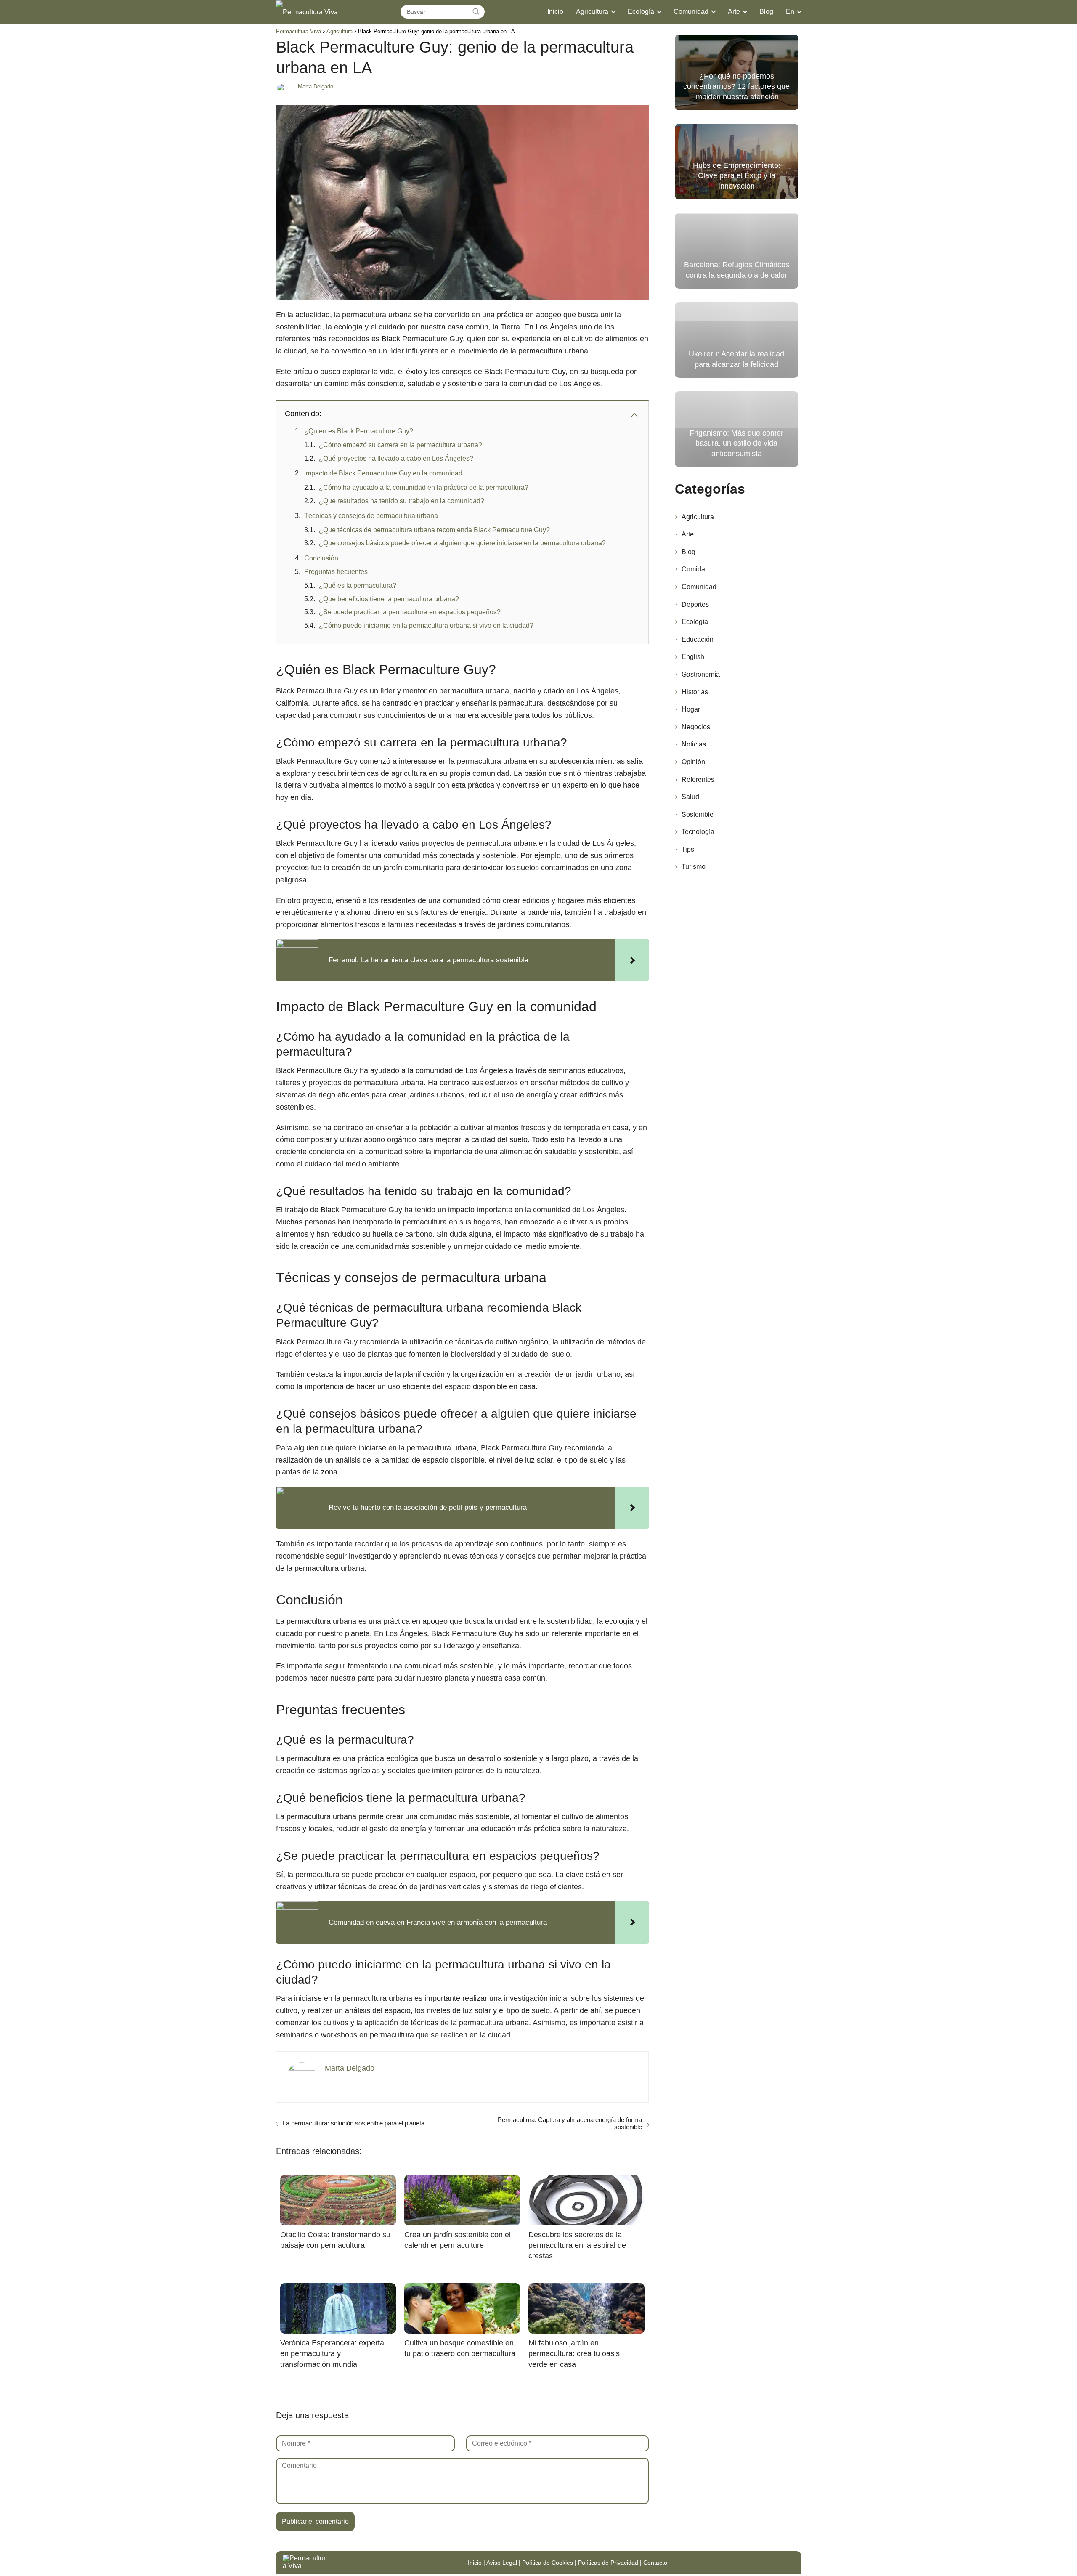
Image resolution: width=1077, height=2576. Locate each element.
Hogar (691, 709)
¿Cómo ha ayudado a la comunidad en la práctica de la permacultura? (424, 487)
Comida (693, 569)
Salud (690, 797)
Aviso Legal (502, 2563)
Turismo (694, 867)
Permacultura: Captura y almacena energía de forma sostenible (570, 2123)
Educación (698, 639)
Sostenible (698, 814)
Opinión (693, 762)
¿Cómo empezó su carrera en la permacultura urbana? (401, 445)
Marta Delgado (316, 86)
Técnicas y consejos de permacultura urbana (371, 516)
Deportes (695, 604)
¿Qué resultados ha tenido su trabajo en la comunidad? (402, 501)
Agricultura (592, 12)
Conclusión (321, 558)
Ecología (641, 12)
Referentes (698, 779)
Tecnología (698, 832)
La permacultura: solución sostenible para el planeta (354, 2123)
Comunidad (691, 12)
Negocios (696, 727)
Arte (734, 12)
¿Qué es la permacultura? (358, 586)
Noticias (694, 744)
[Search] (476, 12)
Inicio (555, 12)
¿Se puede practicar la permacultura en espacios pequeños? (410, 612)
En (790, 12)
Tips (688, 849)
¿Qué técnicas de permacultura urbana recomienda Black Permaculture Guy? (434, 530)
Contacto (655, 2563)
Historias (695, 692)
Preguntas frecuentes (336, 572)
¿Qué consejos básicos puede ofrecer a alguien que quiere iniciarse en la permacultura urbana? (462, 543)
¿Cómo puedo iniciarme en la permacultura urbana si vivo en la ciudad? (426, 625)
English (693, 657)
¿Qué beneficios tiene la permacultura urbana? (389, 599)
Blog (766, 12)
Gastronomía (701, 674)
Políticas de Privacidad (608, 2563)
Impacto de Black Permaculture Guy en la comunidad (383, 473)
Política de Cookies (548, 2563)
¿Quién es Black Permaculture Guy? (359, 431)
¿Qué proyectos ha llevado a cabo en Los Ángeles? (396, 458)
